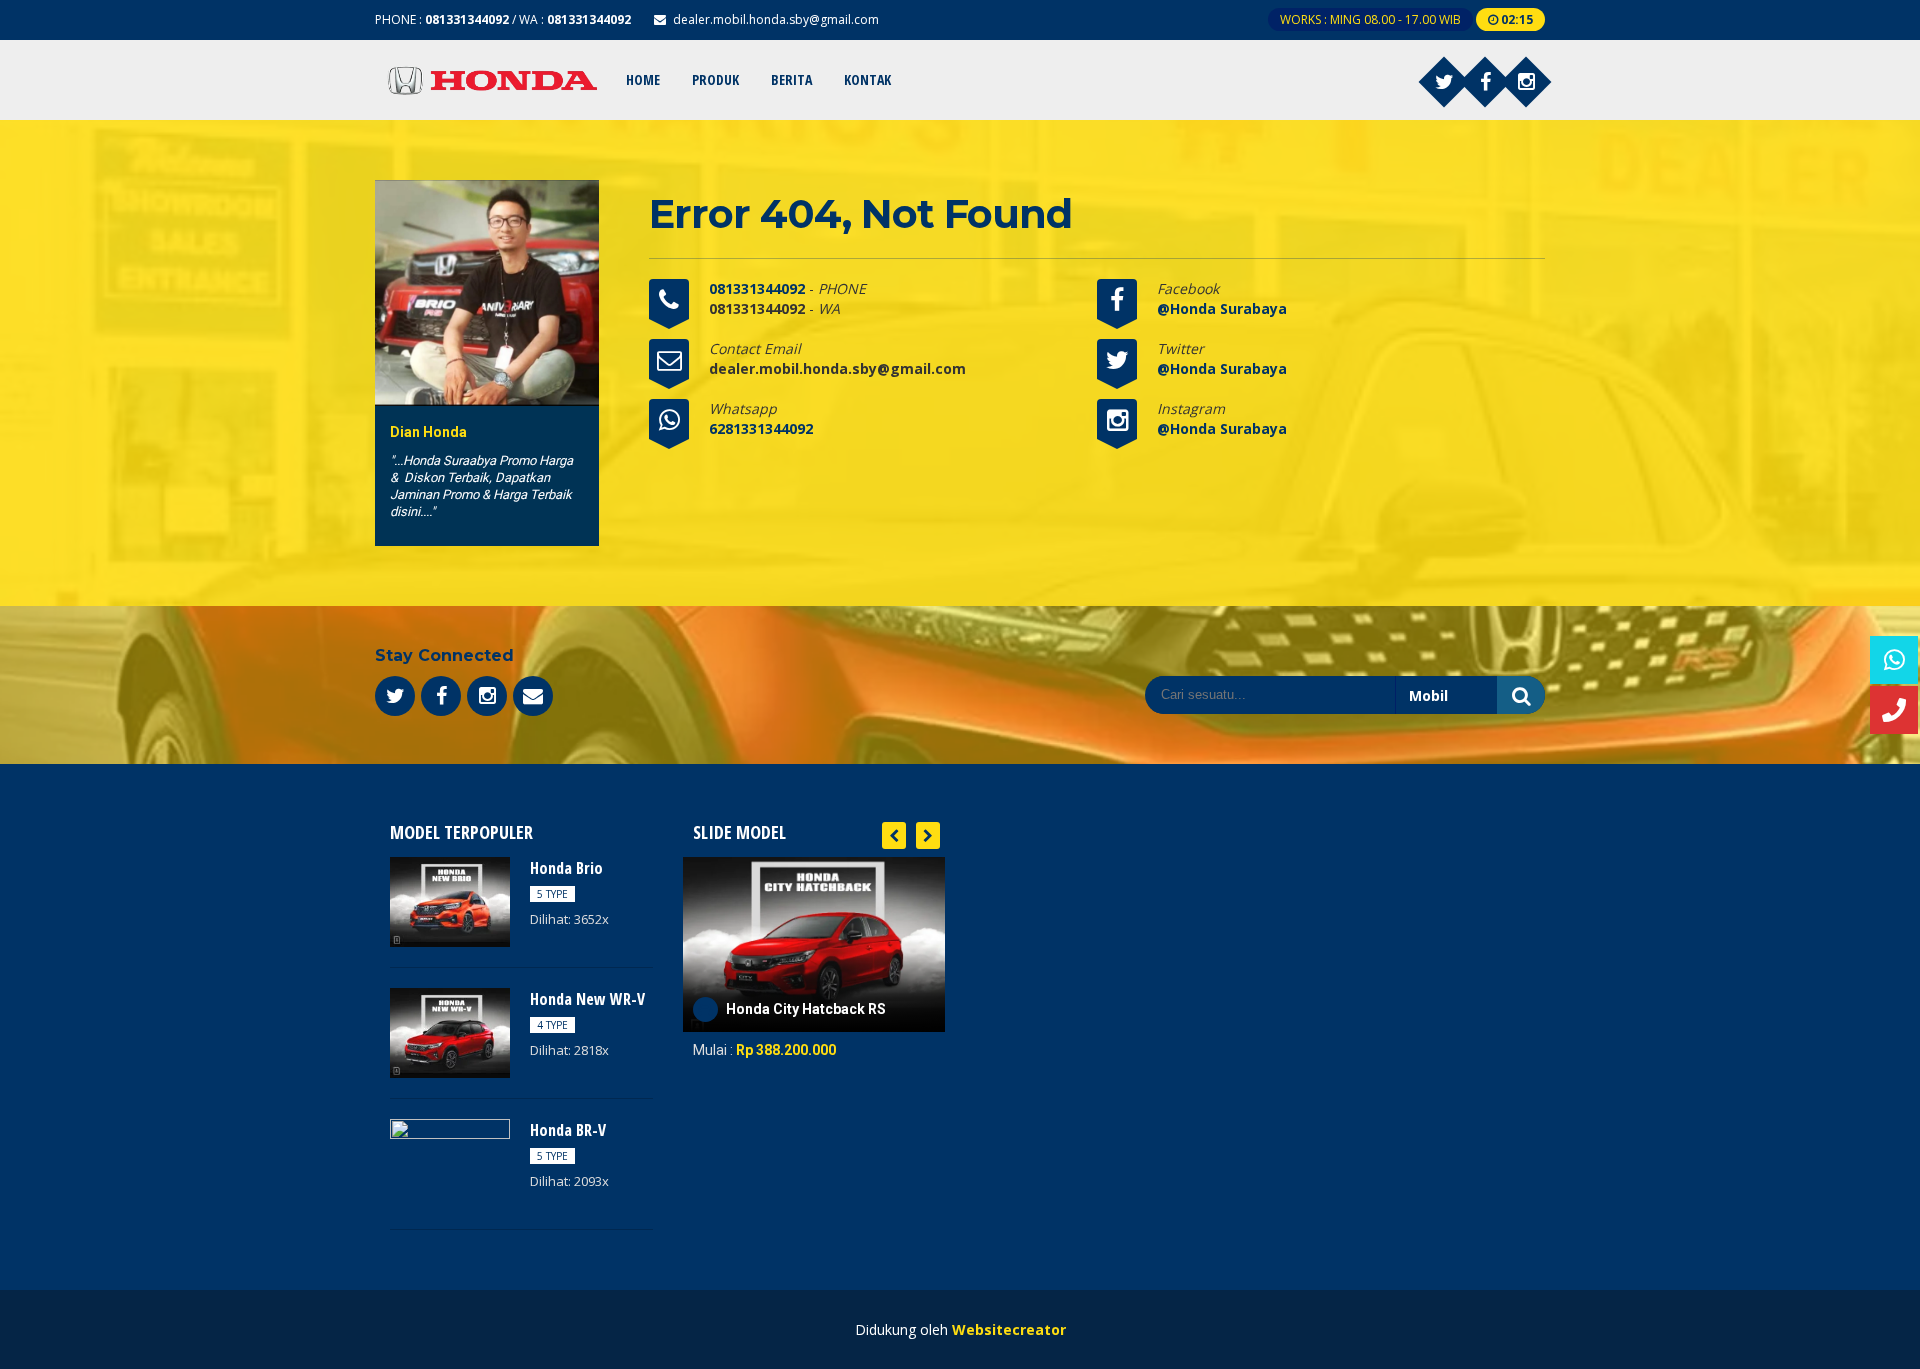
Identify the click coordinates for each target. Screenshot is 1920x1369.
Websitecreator (1009, 1329)
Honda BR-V (568, 1130)
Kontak (867, 79)
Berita (791, 79)
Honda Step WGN (782, 1009)
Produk (715, 79)
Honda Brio (566, 868)
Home (643, 79)
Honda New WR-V (587, 999)
